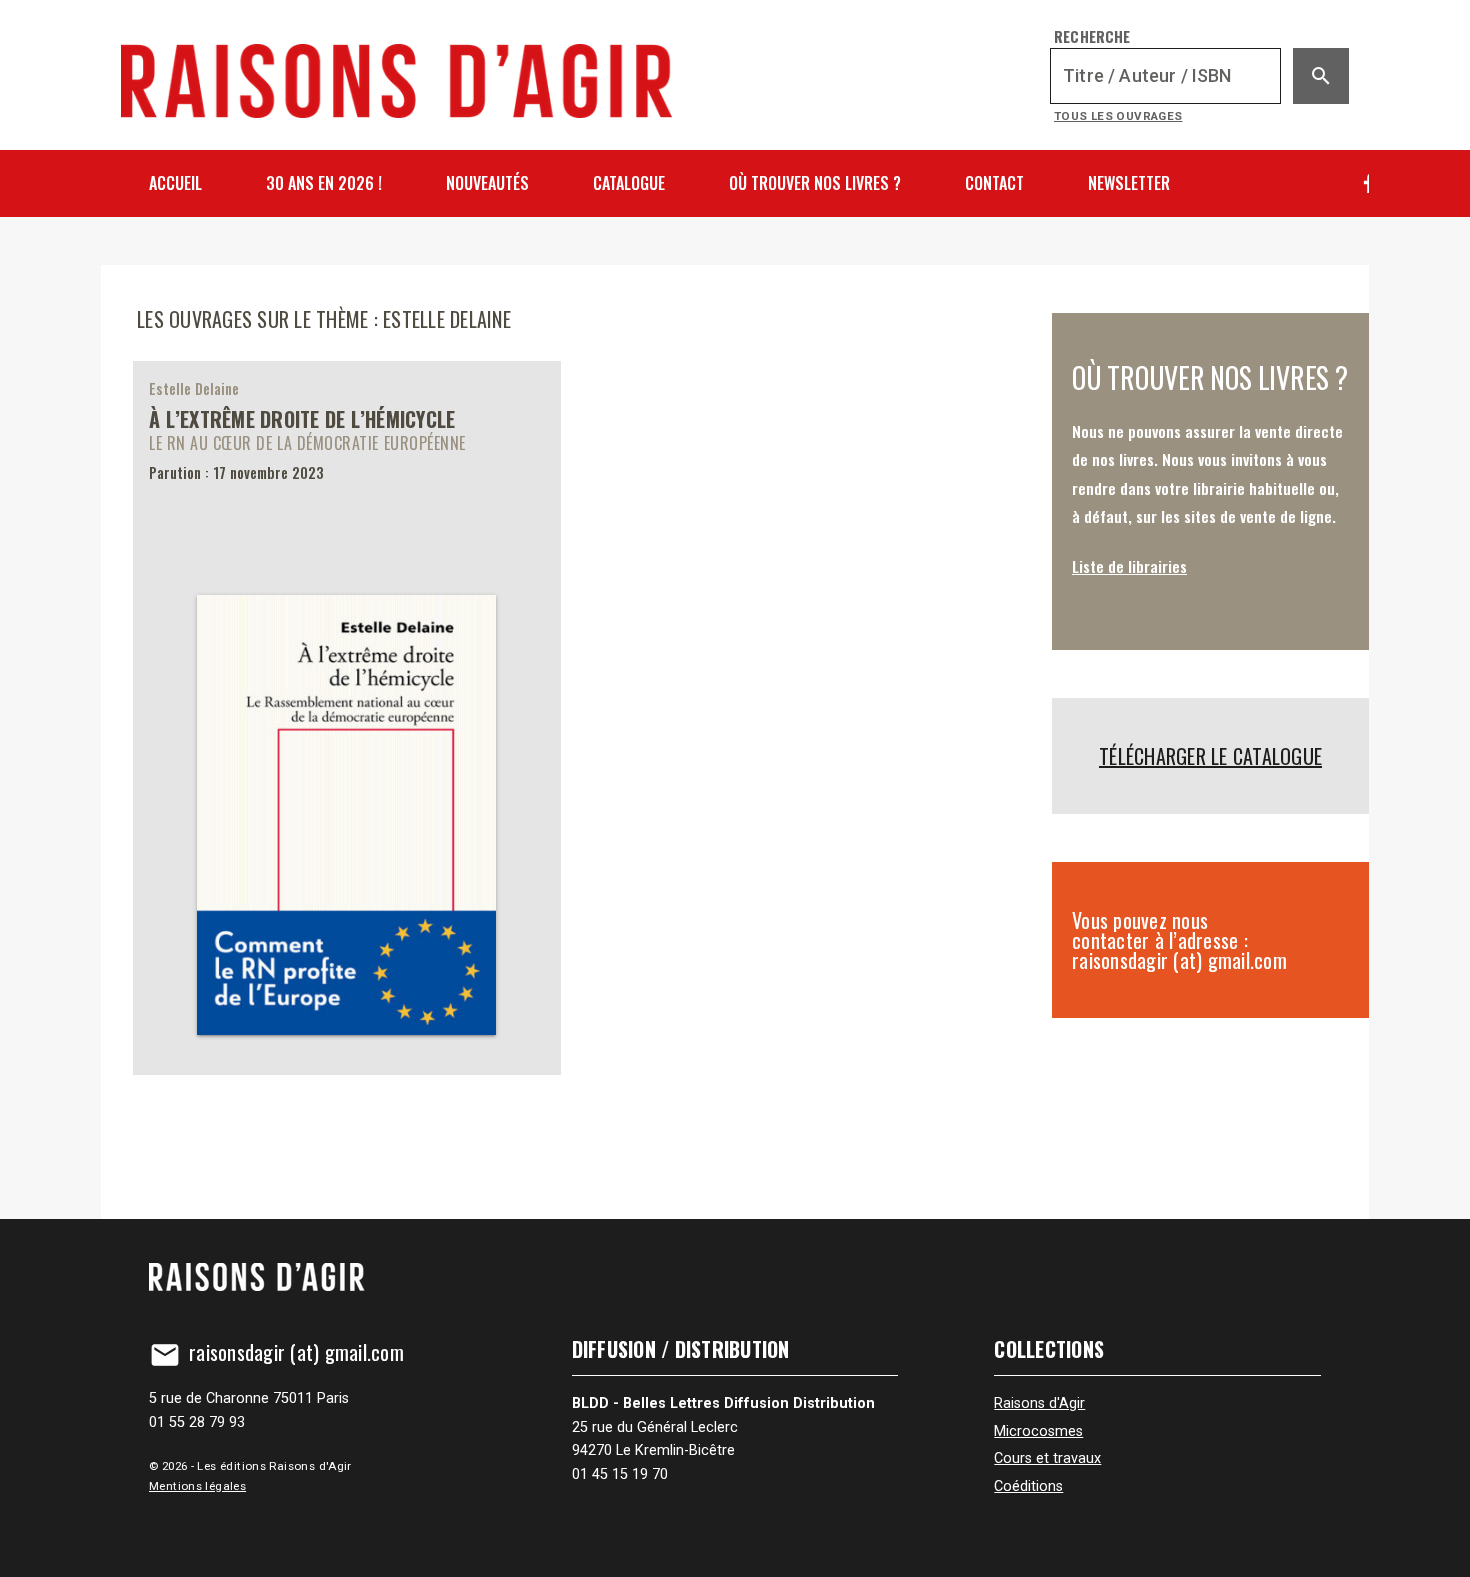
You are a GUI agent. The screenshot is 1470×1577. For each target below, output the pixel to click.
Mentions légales (197, 1486)
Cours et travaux (1047, 1458)
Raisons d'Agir (1039, 1403)
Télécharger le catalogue (1210, 756)
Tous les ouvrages (1118, 116)
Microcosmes (1038, 1431)
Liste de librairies (1129, 566)
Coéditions (1028, 1486)
